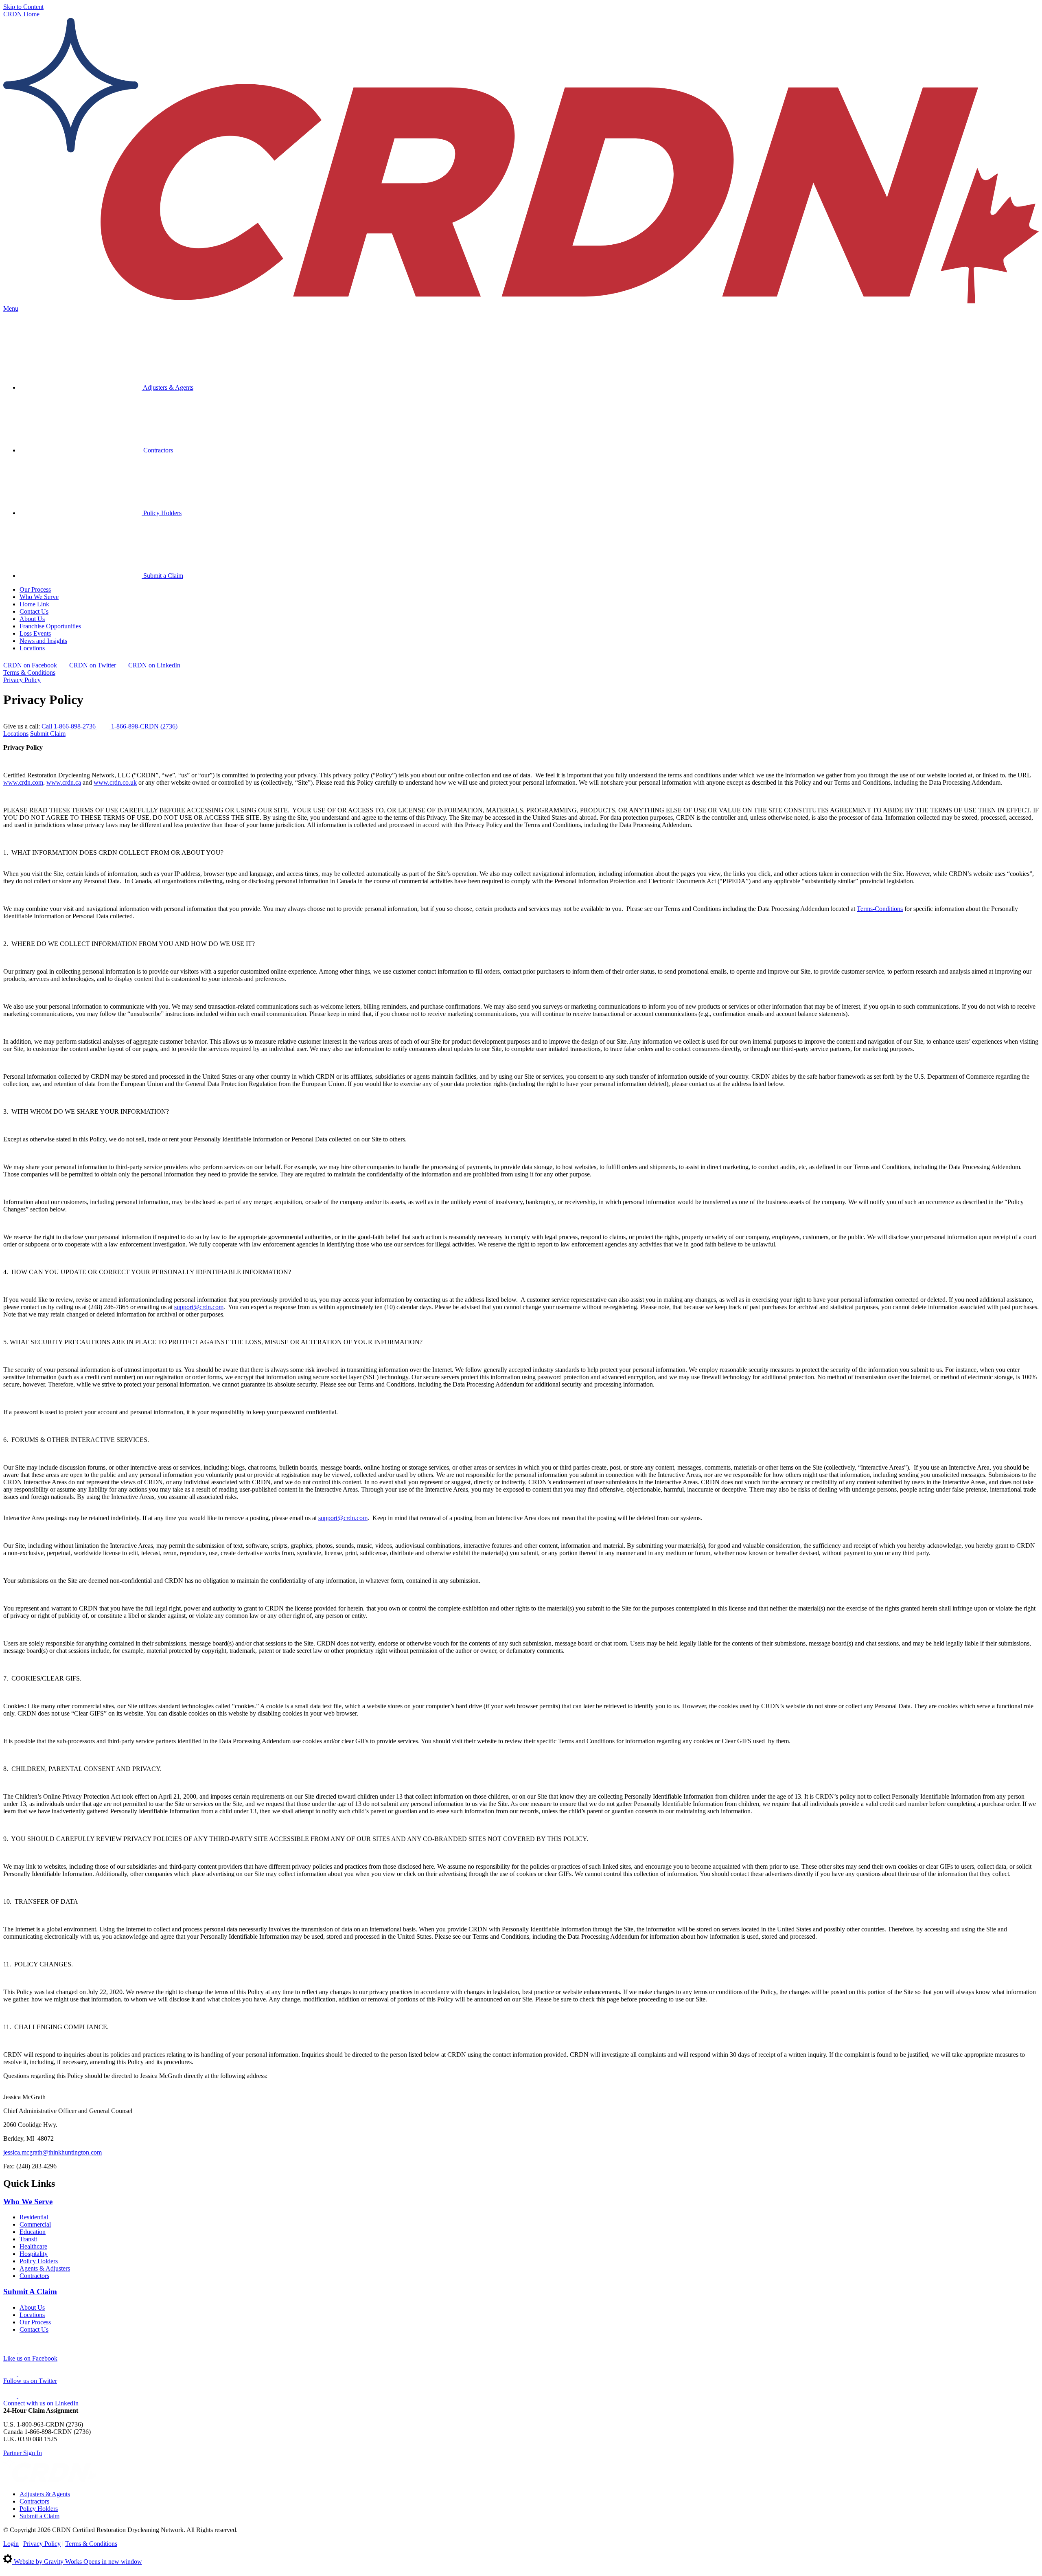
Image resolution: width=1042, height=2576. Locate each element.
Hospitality (34, 2254)
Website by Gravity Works (77, 2562)
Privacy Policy (22, 680)
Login (11, 2544)
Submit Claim (48, 734)
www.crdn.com (23, 782)
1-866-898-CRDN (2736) (144, 726)
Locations (32, 648)
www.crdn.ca (64, 782)
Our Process (35, 589)
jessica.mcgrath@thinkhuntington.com (53, 2152)
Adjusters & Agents (167, 387)
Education (33, 2232)
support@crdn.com (199, 1307)
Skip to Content (23, 7)
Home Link (34, 604)
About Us (32, 619)
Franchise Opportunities (50, 626)
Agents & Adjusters (45, 2268)
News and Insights (43, 641)
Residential (34, 2217)
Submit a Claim (162, 576)
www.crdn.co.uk (115, 782)
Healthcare (33, 2246)
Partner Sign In (23, 2453)
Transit (28, 2239)
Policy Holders (162, 513)
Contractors (157, 450)
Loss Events (35, 633)
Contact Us (34, 611)
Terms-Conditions (880, 909)
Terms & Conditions (29, 673)
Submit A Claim (30, 2292)
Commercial (35, 2224)
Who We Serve (39, 597)
